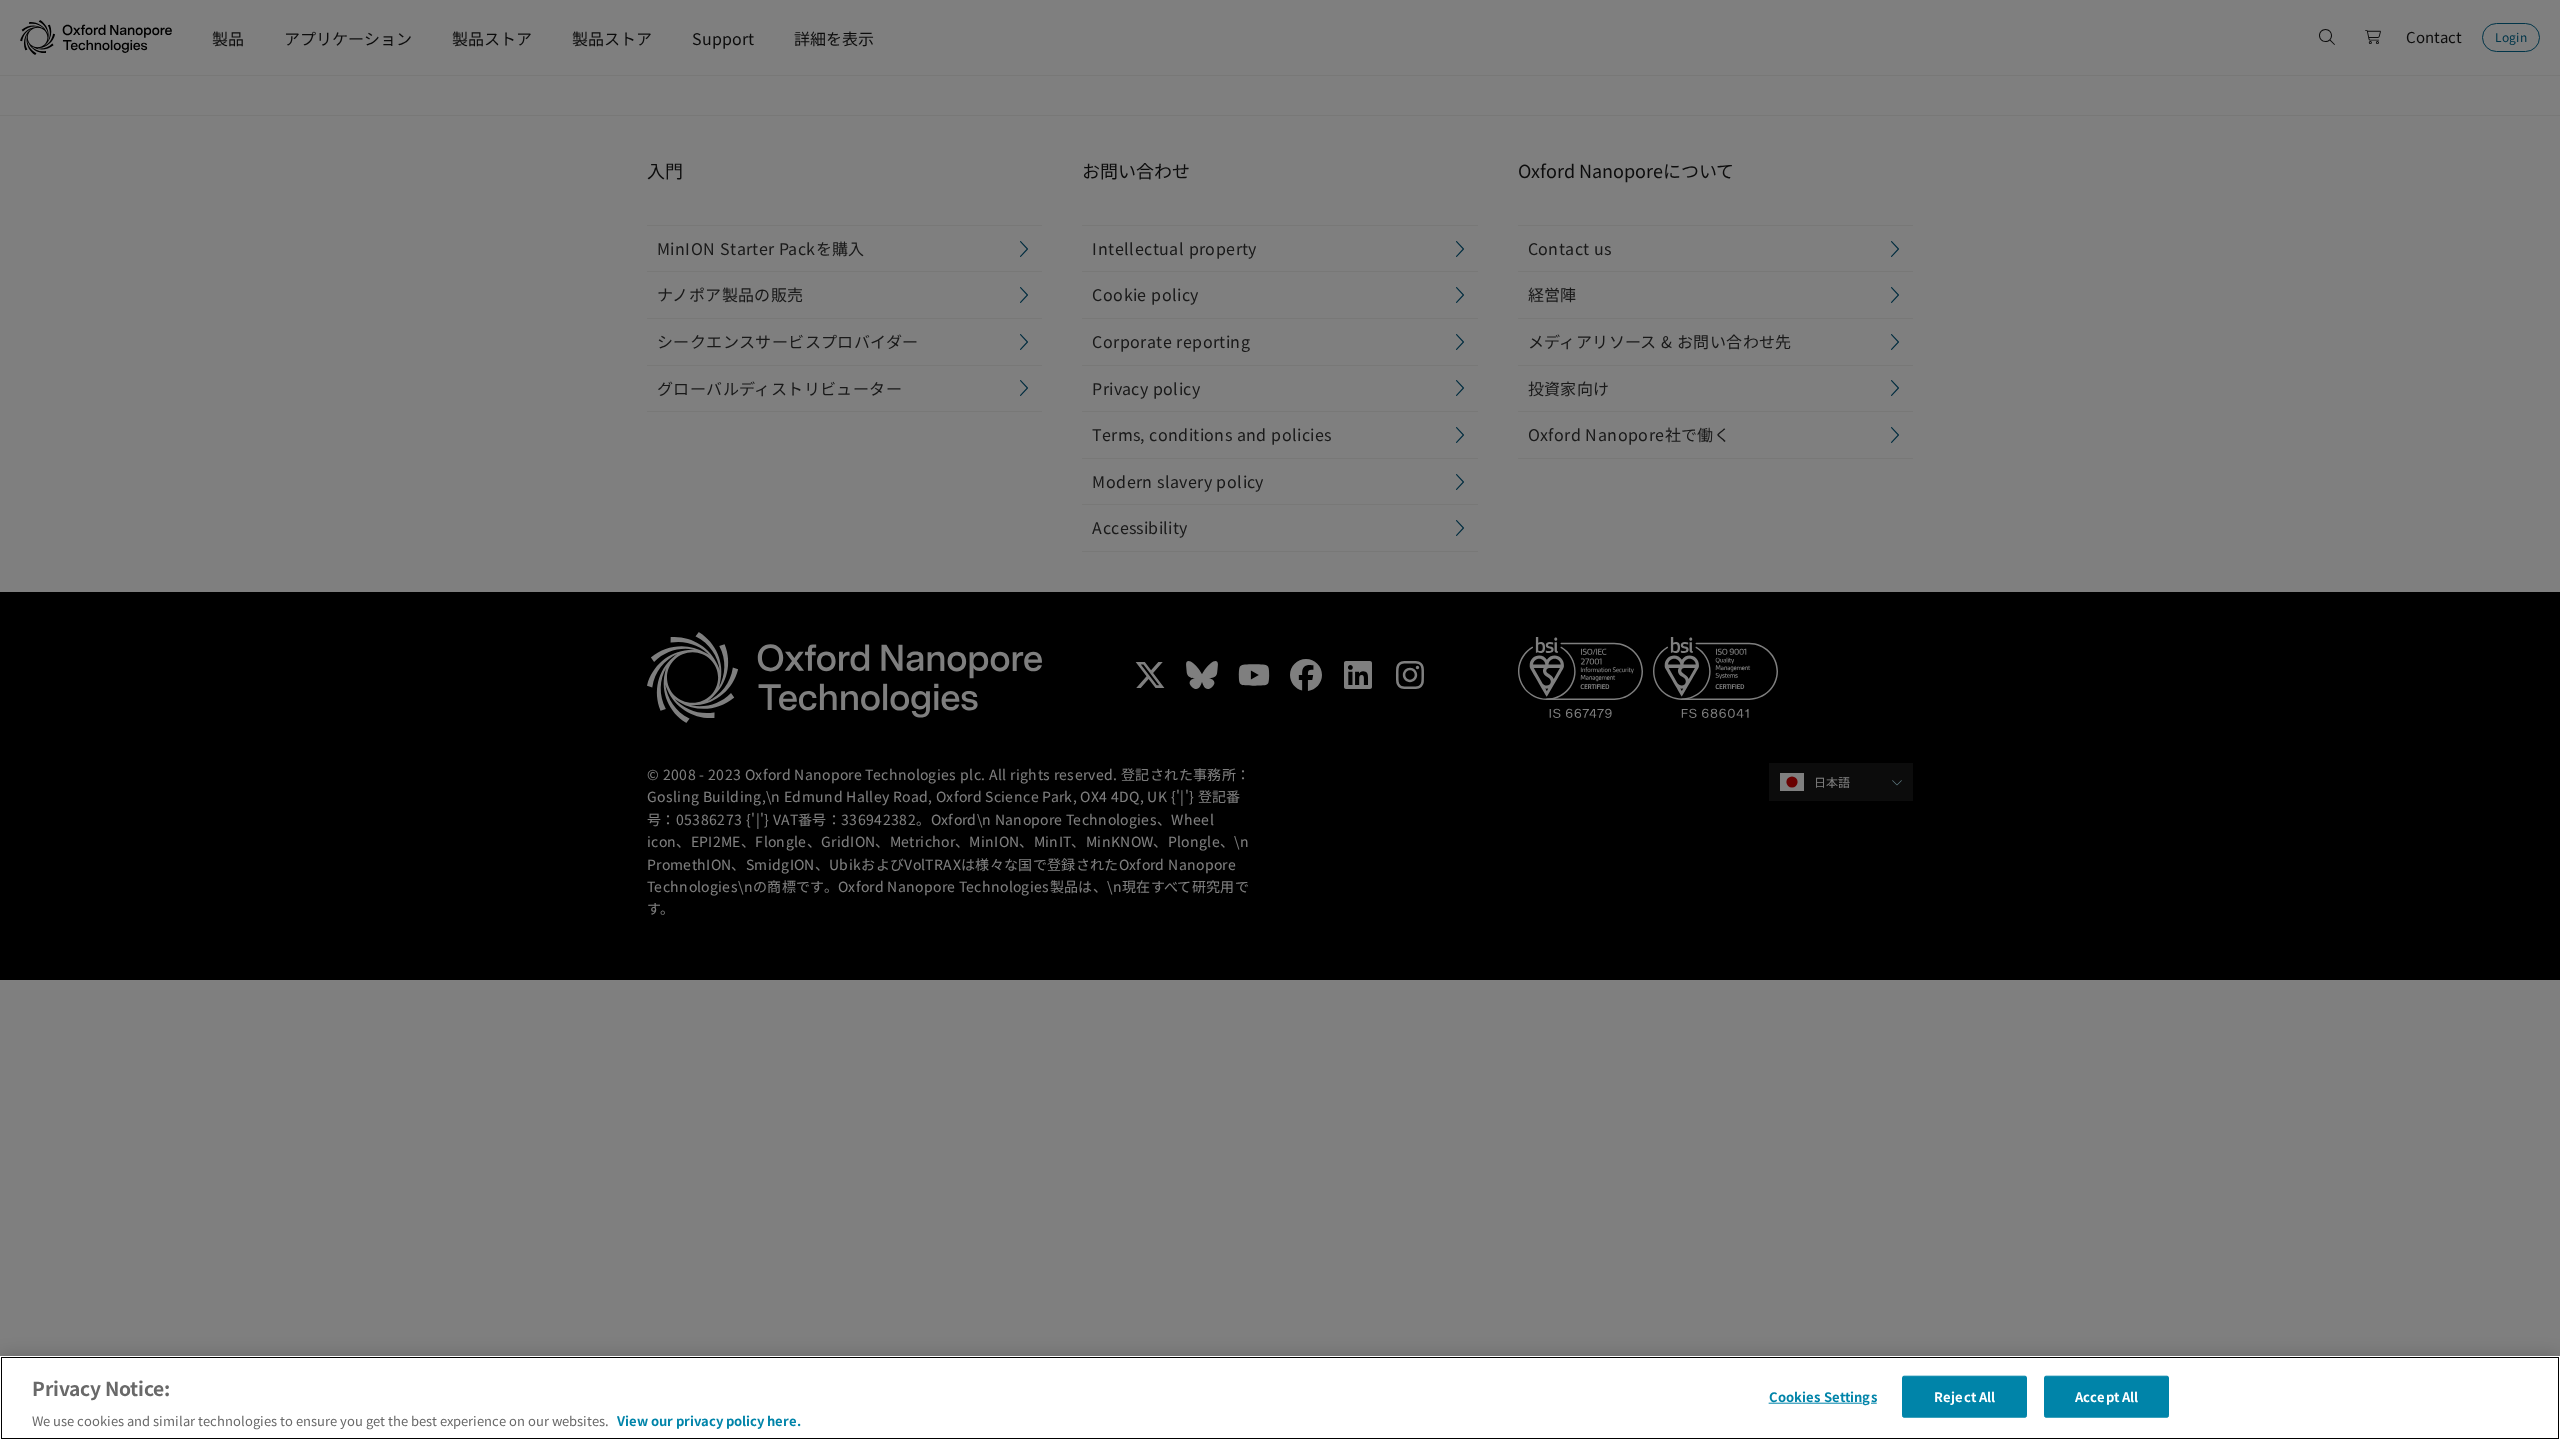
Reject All (1964, 1395)
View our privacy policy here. (709, 1419)
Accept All (2106, 1395)
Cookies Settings (1823, 1395)
